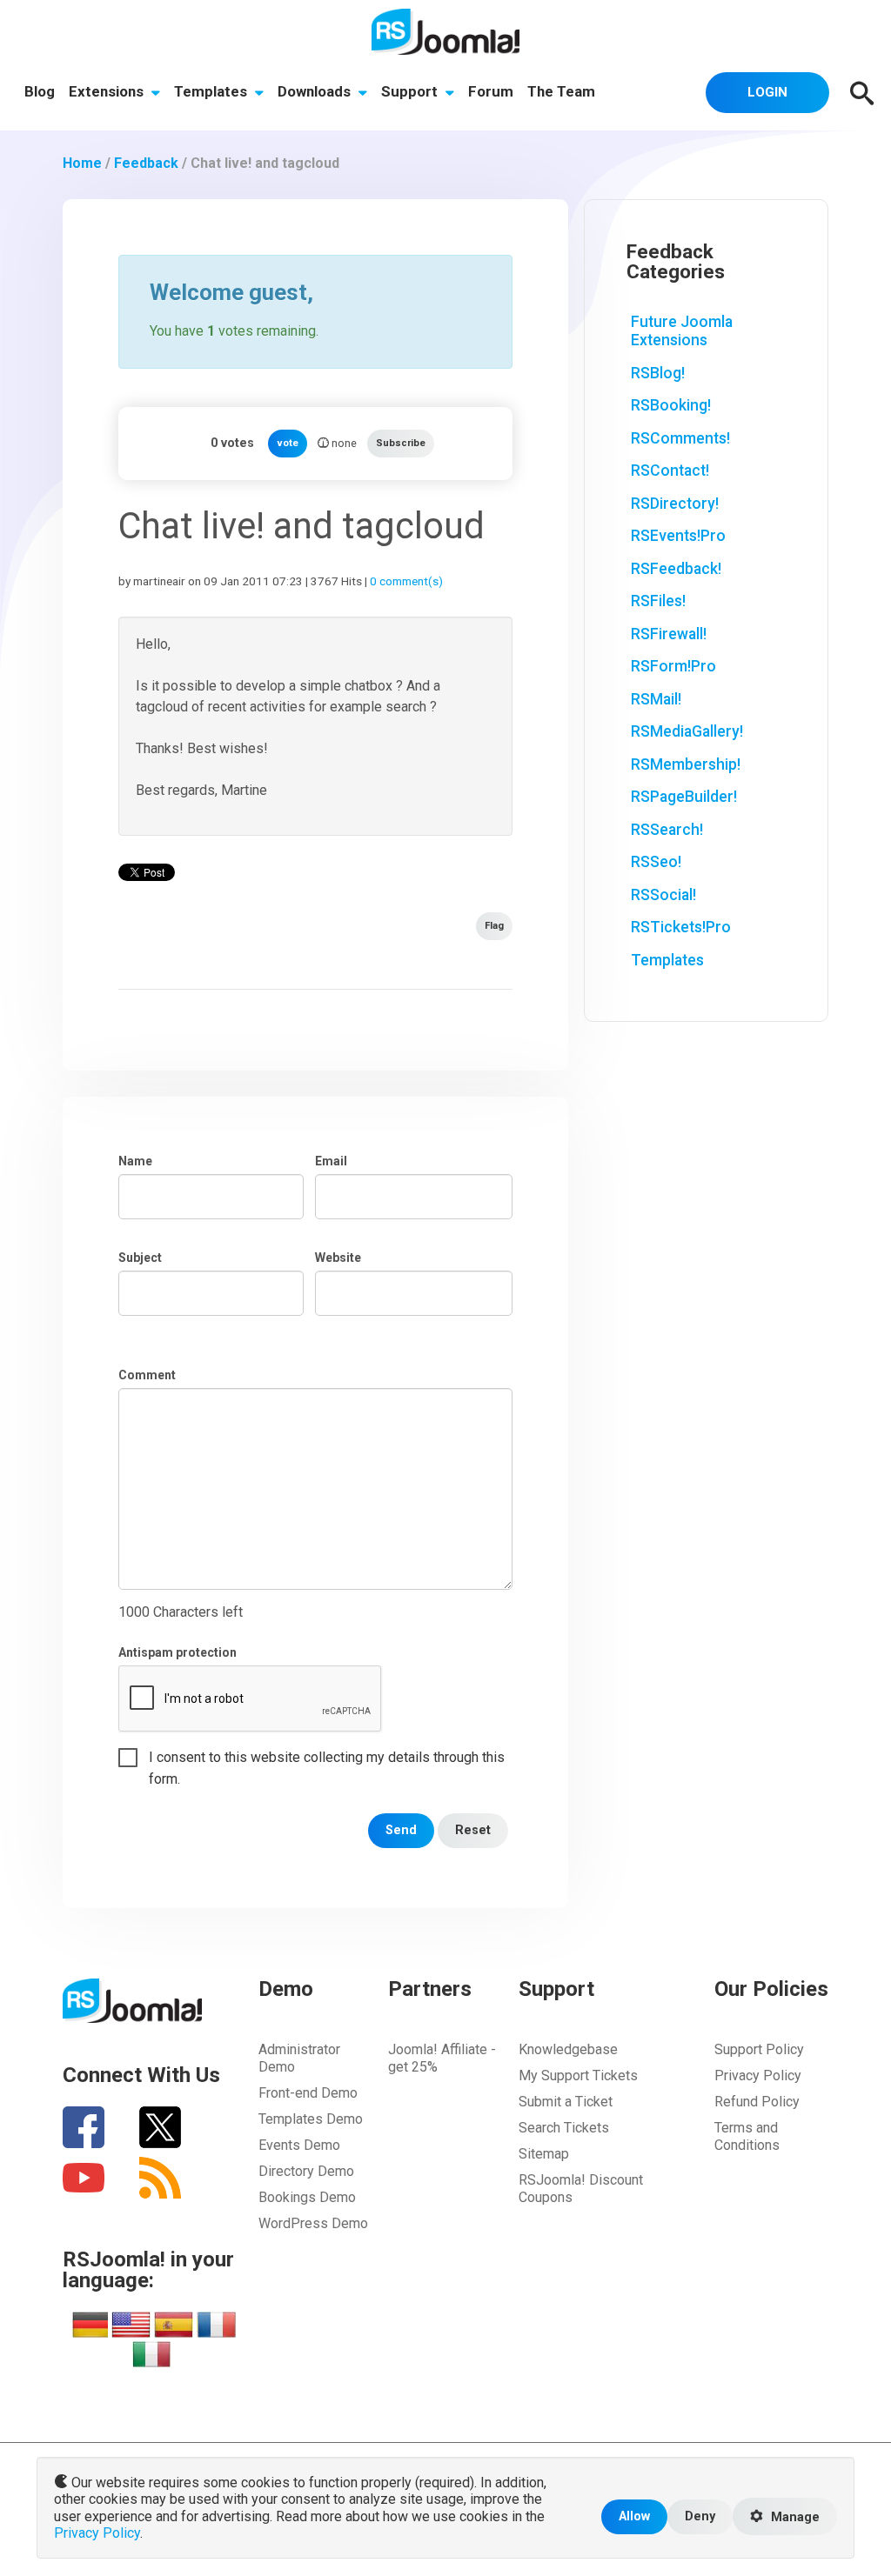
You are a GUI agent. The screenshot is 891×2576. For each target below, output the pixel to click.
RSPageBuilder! (684, 797)
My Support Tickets (578, 2075)
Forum (491, 91)
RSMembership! (686, 764)
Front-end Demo (308, 2093)
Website (338, 1258)
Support (411, 91)
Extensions (108, 91)
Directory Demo (306, 2171)
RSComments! (680, 438)
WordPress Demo (313, 2223)
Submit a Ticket (566, 2102)
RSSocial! (663, 895)
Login (767, 92)
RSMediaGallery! (687, 731)
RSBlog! (658, 373)
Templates (212, 91)
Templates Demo (311, 2119)
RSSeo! (656, 862)
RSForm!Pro (673, 666)
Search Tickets (564, 2128)
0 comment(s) (406, 581)
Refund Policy (757, 2102)
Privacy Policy (758, 2075)
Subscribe (401, 443)
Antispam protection (178, 1652)
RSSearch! (667, 830)
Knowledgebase (568, 2049)
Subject (140, 1258)
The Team (561, 91)
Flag (494, 926)
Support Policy (759, 2049)
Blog (40, 91)
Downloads (316, 91)
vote (288, 443)
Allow (634, 2516)
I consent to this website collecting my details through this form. (327, 1758)
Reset (473, 1830)
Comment (147, 1375)
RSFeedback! (676, 569)
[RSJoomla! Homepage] (445, 31)
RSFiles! (658, 601)
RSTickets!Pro (681, 927)
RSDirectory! (675, 504)
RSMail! (656, 699)
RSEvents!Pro (678, 536)
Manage (794, 2517)
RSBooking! (671, 405)
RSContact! (670, 470)
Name (135, 1161)
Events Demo (299, 2145)
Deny (700, 2516)
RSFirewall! (669, 634)
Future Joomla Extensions (682, 331)
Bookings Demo (307, 2197)
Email (331, 1161)
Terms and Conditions (747, 2136)
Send (401, 1830)
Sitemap (544, 2154)
